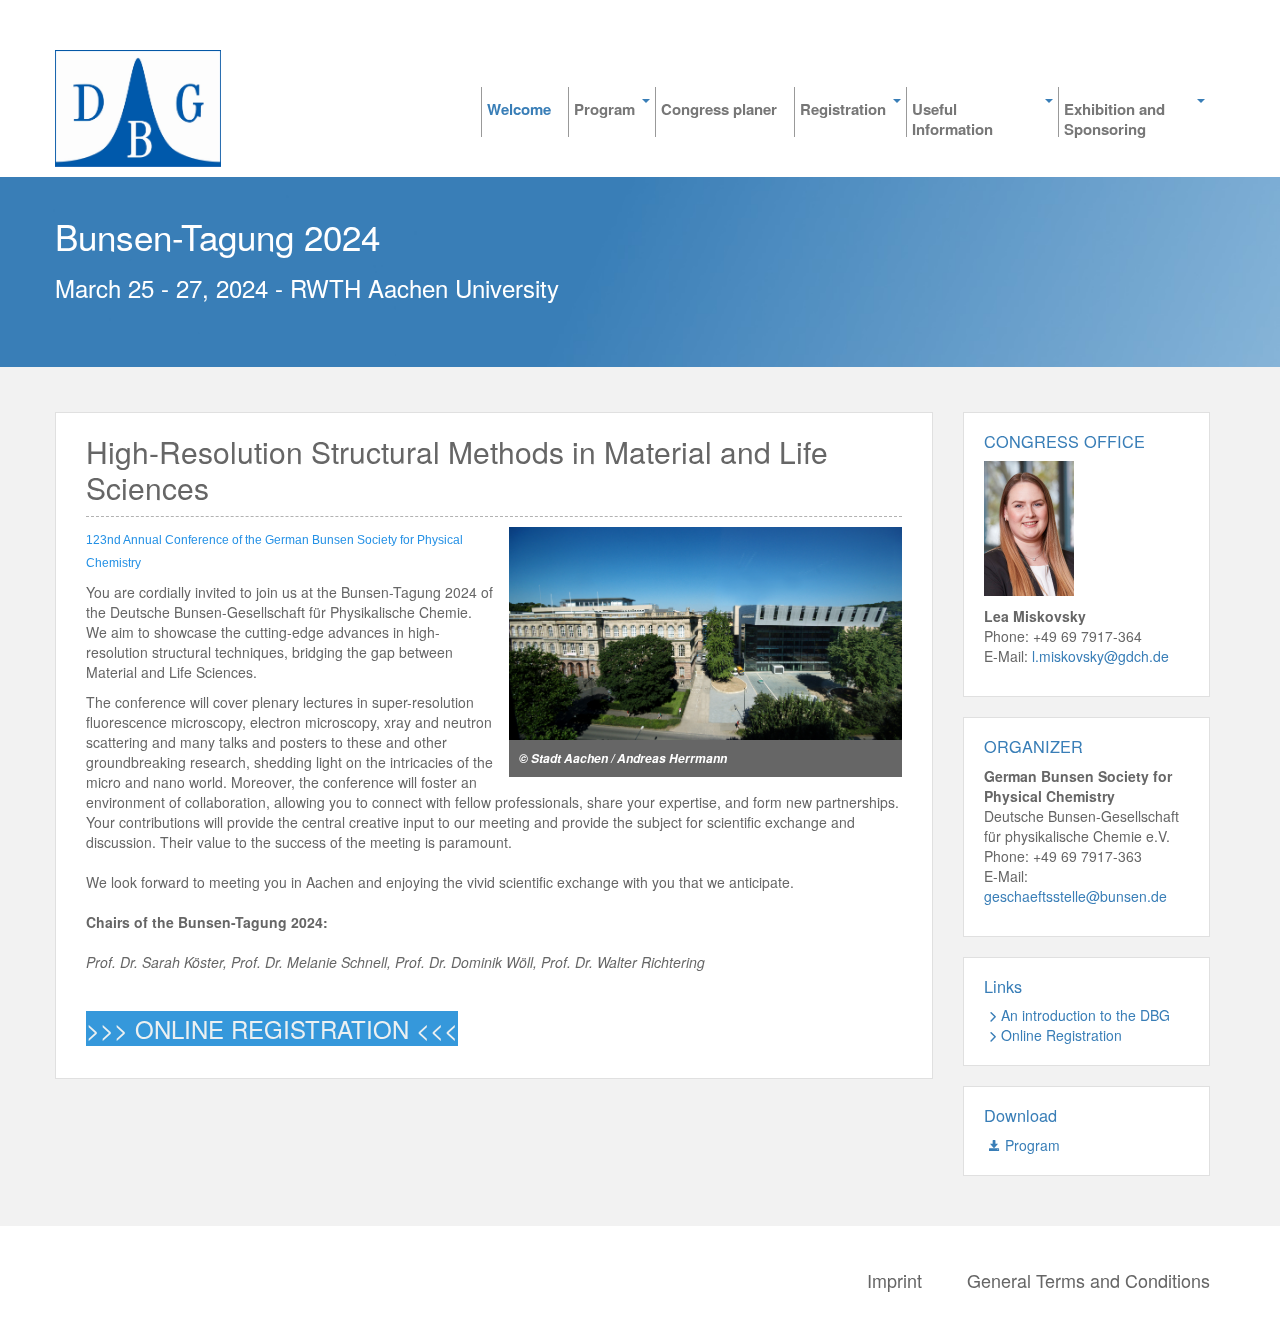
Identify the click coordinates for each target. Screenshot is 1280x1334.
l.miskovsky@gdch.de (1100, 656)
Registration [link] (843, 109)
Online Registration (1061, 1035)
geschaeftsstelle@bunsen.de (1075, 896)
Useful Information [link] (952, 118)
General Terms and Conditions (1088, 1280)
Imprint (894, 1280)
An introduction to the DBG (1085, 1015)
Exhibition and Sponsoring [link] (1114, 118)
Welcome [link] (519, 109)
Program (1032, 1145)
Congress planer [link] (719, 109)
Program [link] (604, 109)
